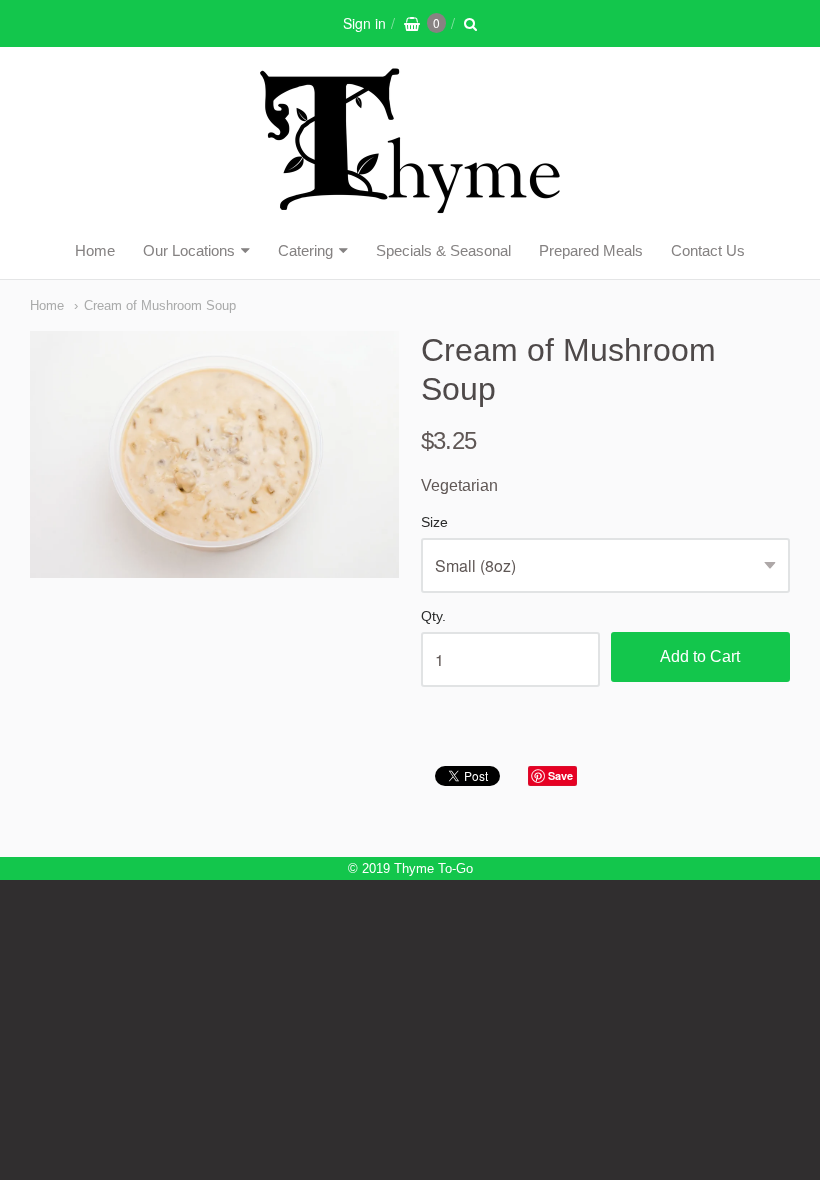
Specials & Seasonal (443, 250)
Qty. (433, 616)
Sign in (364, 23)
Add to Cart (700, 656)
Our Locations (189, 250)
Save (560, 775)
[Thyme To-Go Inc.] (410, 204)
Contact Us (708, 250)
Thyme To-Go (433, 868)
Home (95, 250)
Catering (305, 250)
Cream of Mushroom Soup (160, 305)
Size (434, 522)
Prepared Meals (591, 250)
